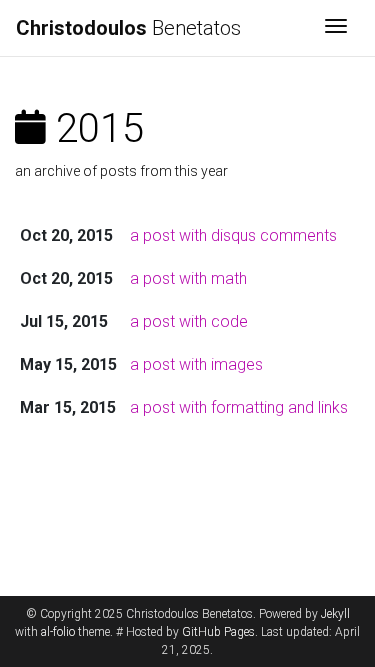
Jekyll (335, 614)
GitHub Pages (218, 632)
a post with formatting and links (239, 407)
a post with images (196, 364)
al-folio (58, 632)
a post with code (189, 321)
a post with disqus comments (233, 235)
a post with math (188, 278)
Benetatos (128, 28)
